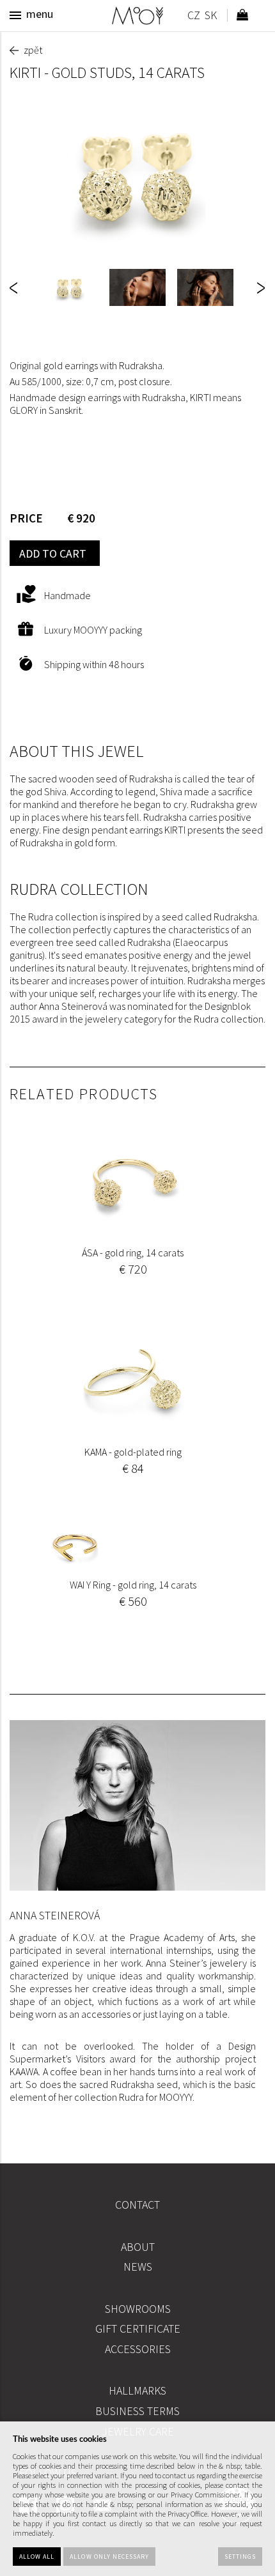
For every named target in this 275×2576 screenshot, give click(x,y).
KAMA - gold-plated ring (133, 1452)
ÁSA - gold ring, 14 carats (133, 1253)
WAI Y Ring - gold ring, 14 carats (133, 1585)
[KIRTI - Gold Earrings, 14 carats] (137, 175)
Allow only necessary (109, 2557)
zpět (33, 50)
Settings (240, 2557)
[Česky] (193, 17)
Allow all (37, 2557)
